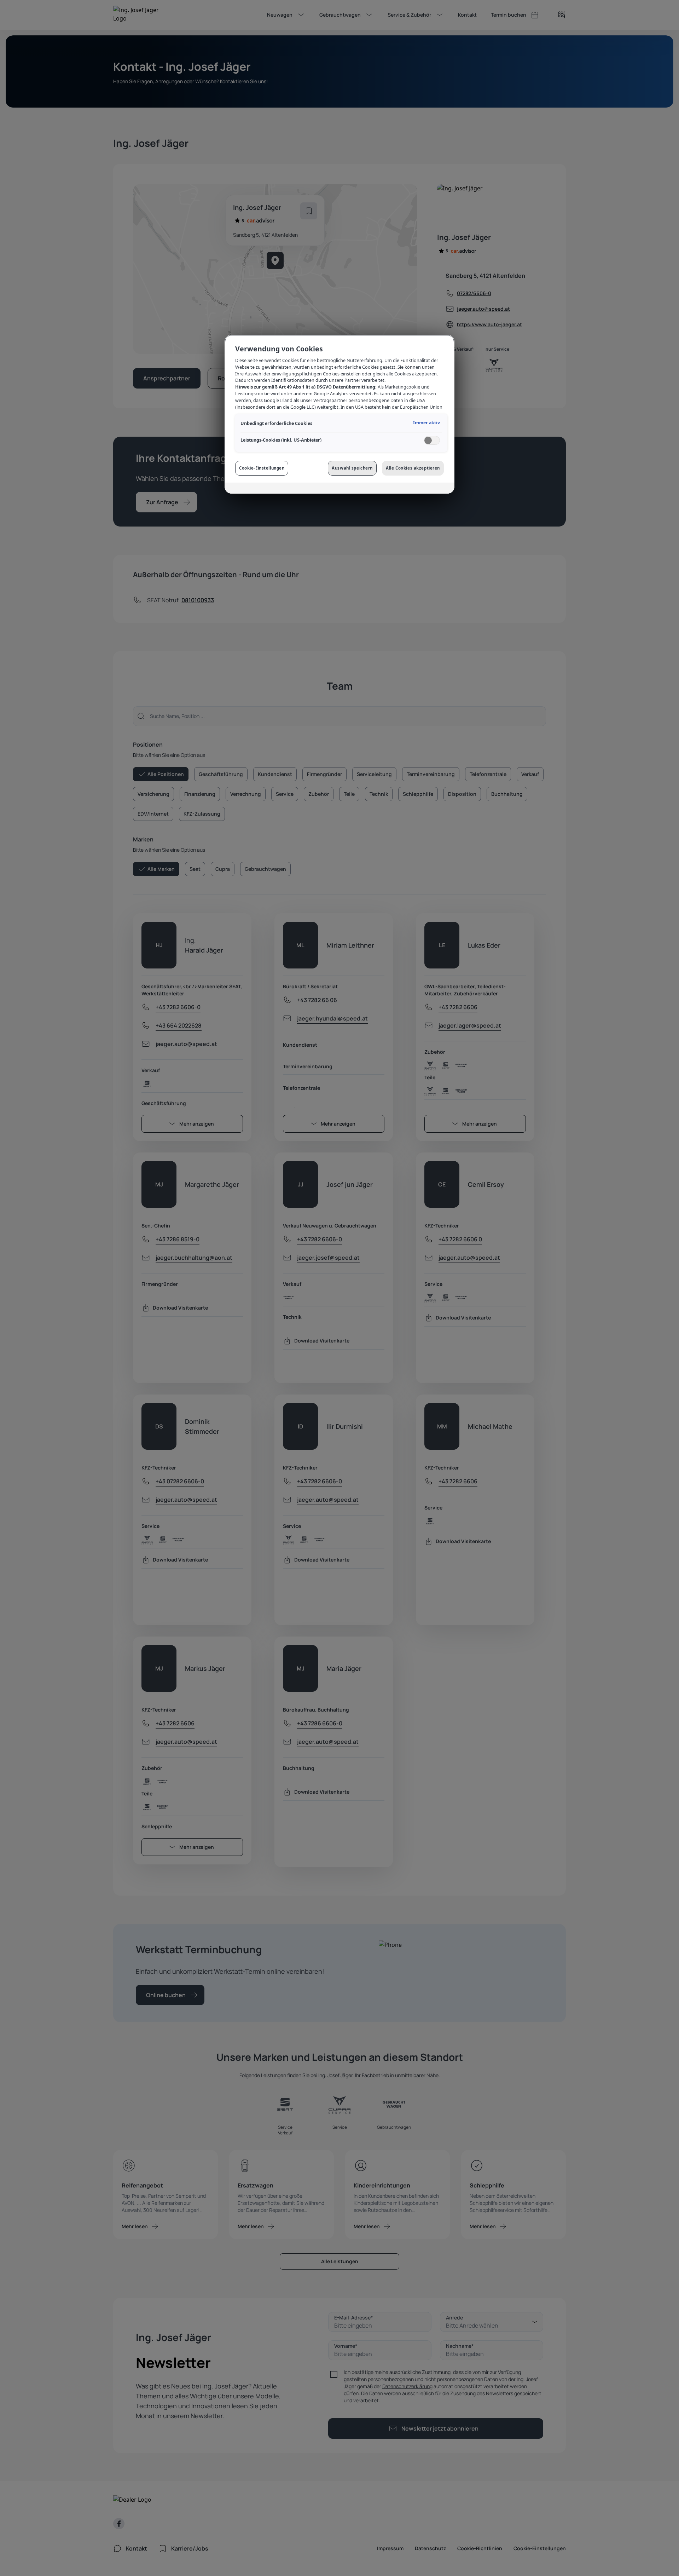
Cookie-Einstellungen (262, 468)
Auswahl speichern (352, 468)
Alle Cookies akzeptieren (413, 468)
